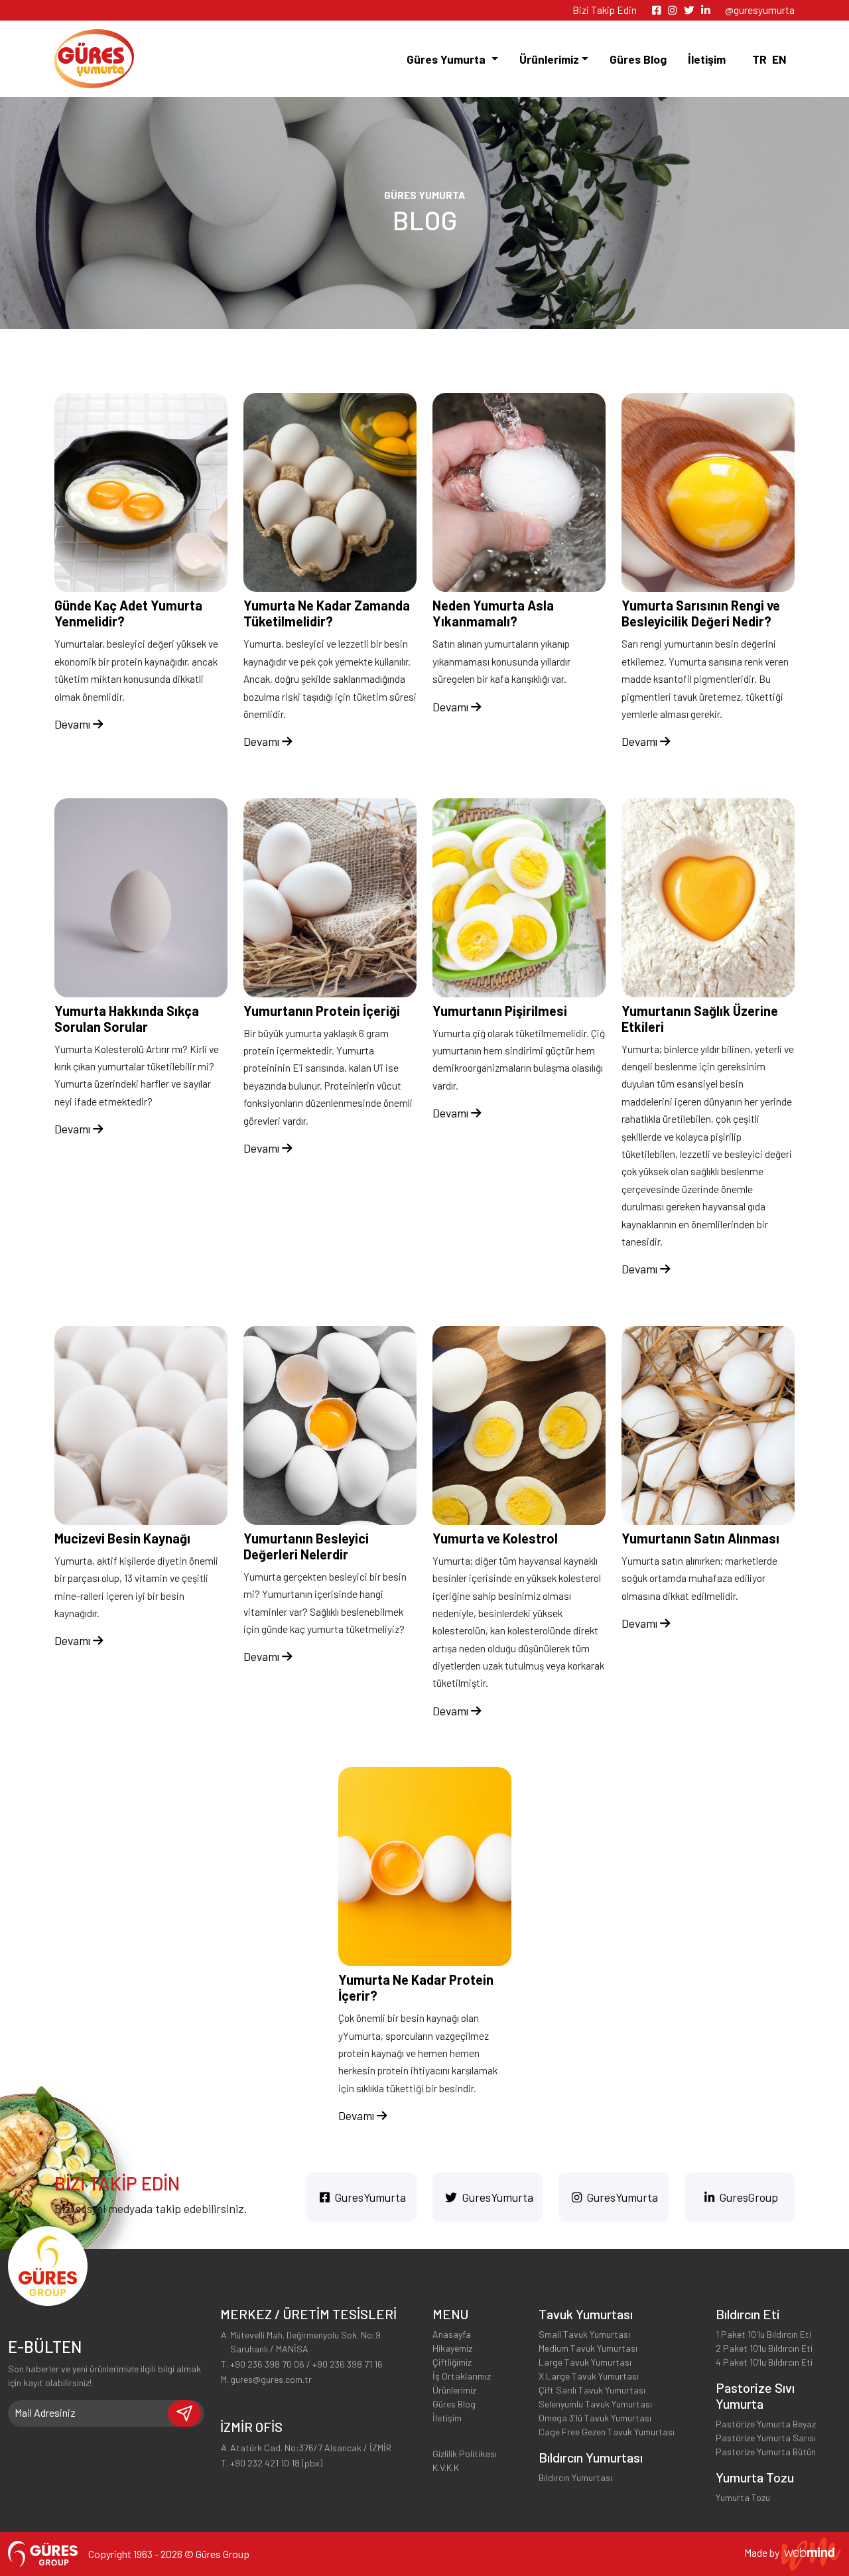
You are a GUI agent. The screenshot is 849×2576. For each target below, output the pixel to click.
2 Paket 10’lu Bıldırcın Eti (764, 2348)
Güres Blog (638, 59)
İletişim (707, 59)
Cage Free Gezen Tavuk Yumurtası (607, 2432)
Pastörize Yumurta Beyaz (766, 2424)
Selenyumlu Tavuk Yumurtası (595, 2404)
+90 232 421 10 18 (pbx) (276, 2463)
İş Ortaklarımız (462, 2376)
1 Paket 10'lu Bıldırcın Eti (763, 2334)
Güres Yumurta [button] (447, 59)
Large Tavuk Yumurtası (585, 2362)
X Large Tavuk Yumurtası (589, 2376)
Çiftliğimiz (452, 2362)
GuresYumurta (369, 2197)
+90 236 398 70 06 (267, 2364)
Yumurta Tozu (743, 2497)
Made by (763, 2552)
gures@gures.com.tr (271, 2379)
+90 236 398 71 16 (348, 2364)
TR (759, 59)
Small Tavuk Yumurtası (584, 2334)
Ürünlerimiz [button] (549, 59)
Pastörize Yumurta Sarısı (766, 2438)
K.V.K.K (446, 2468)
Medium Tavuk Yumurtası (588, 2348)
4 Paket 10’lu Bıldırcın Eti (764, 2362)
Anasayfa (452, 2334)
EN (779, 59)
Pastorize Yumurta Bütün (766, 2452)
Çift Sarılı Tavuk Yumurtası (592, 2390)
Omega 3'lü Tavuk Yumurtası (595, 2418)
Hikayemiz (452, 2348)
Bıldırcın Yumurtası (575, 2477)
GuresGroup (748, 2197)
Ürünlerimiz (454, 2390)
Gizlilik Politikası (465, 2454)
